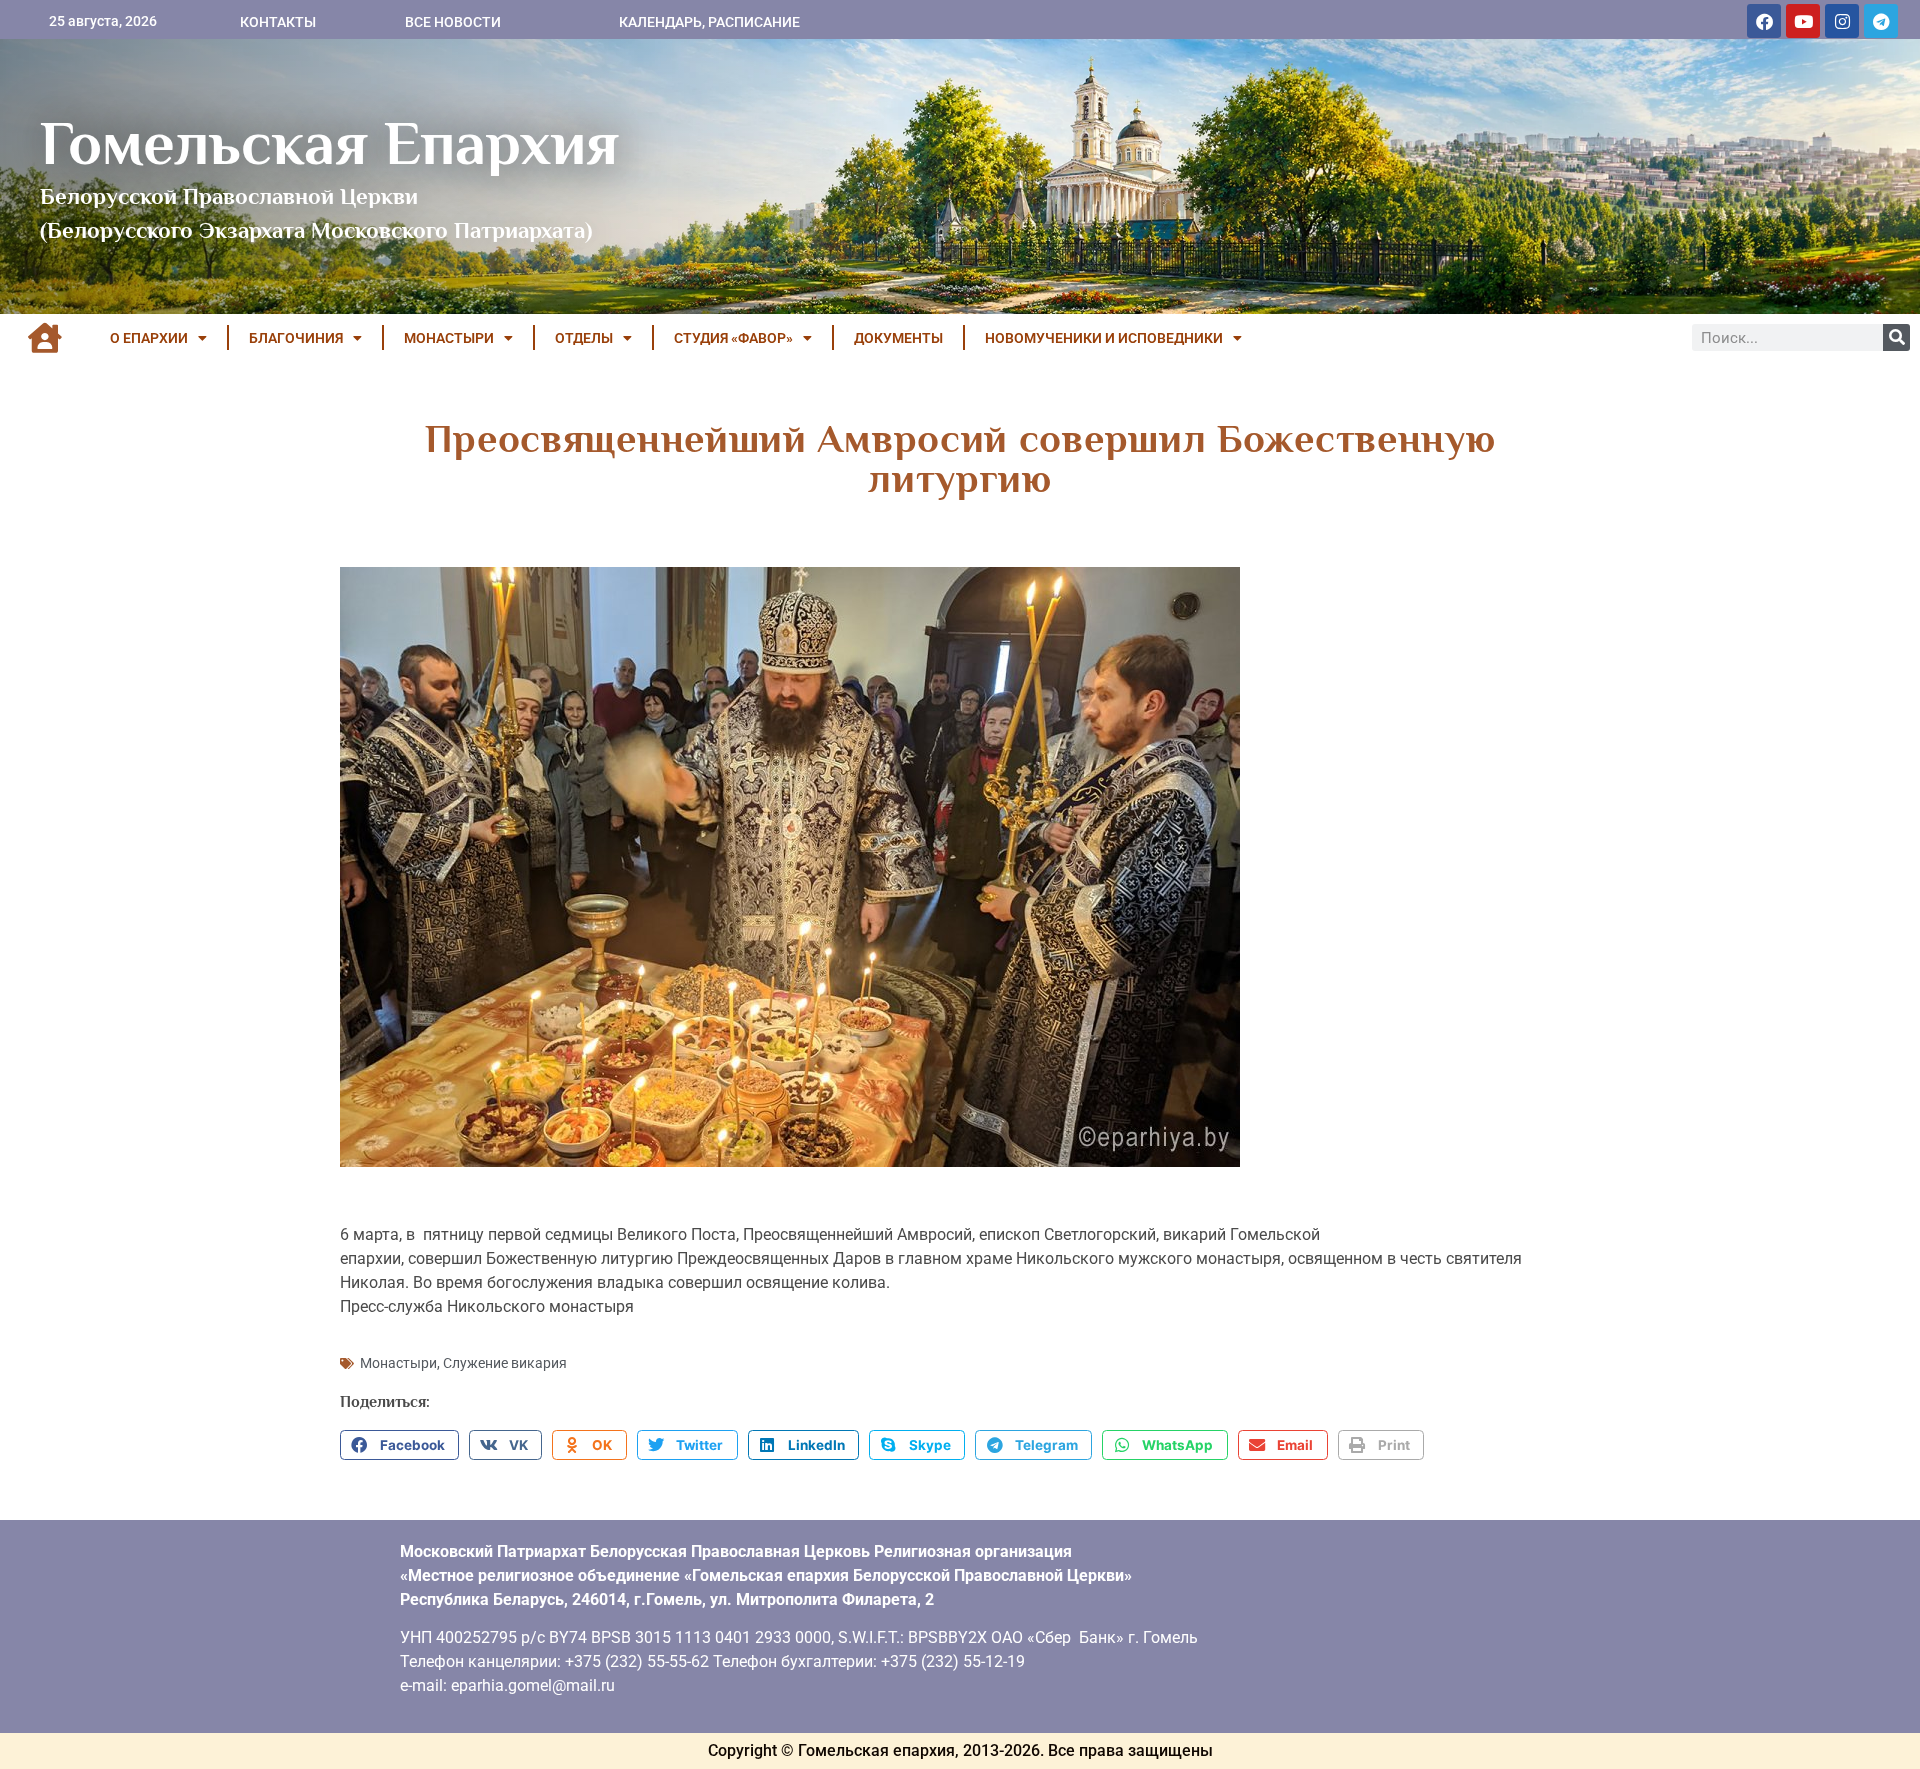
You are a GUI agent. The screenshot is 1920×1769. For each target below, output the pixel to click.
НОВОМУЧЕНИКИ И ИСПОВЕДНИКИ (1104, 338)
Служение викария (505, 1363)
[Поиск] (1896, 337)
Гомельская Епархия (329, 143)
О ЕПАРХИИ (149, 338)
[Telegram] (1881, 21)
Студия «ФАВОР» (733, 338)
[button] (399, 1445)
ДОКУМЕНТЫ (898, 338)
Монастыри (398, 1363)
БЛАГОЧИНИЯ (296, 338)
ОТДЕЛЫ (584, 338)
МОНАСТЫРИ (449, 338)
